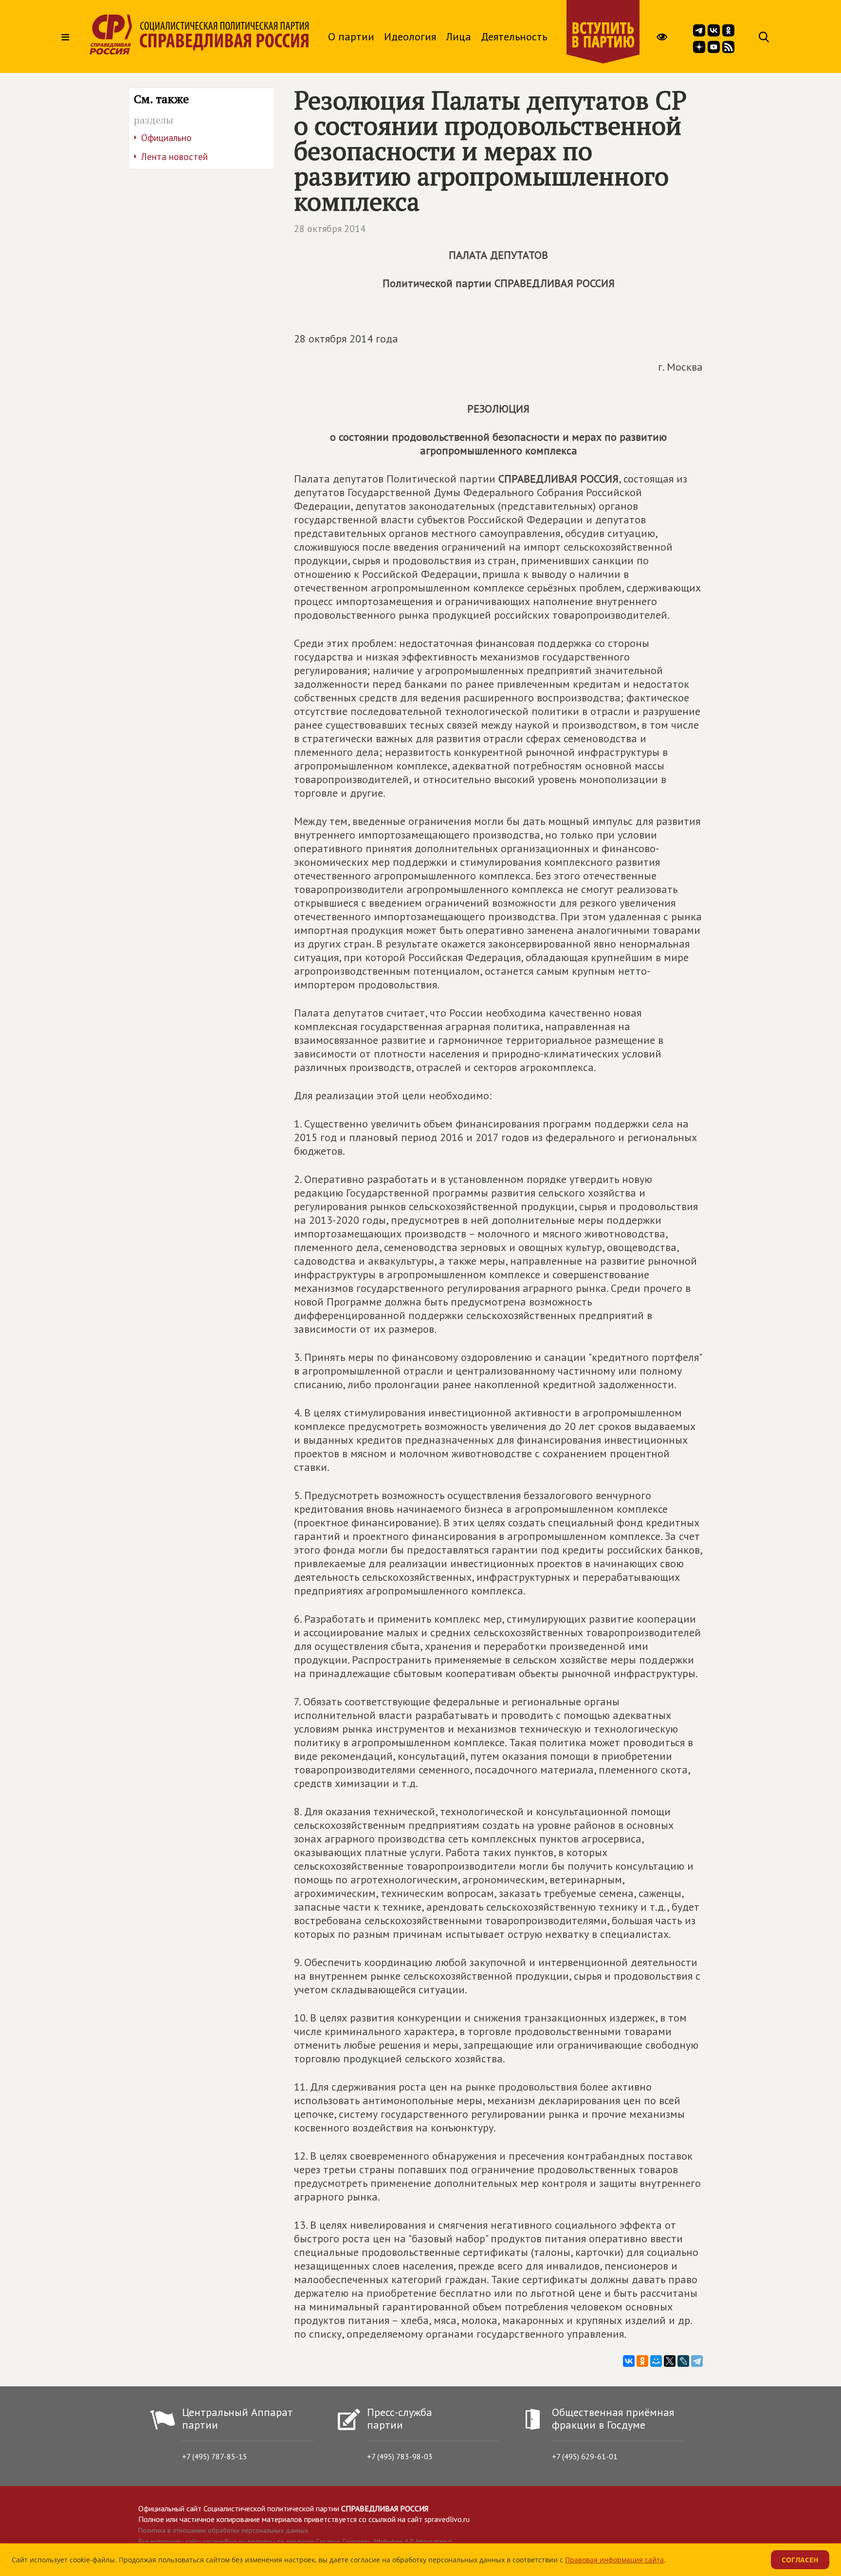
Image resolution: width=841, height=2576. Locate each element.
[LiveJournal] (683, 2361)
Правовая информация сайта (614, 2560)
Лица (458, 36)
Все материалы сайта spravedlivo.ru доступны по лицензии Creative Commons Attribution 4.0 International (295, 2541)
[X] (670, 2361)
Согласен (800, 2560)
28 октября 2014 (330, 229)
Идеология (410, 36)
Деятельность (514, 36)
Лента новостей (174, 157)
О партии (351, 36)
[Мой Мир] (656, 2361)
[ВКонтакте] (629, 2361)
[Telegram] (697, 2361)
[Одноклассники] (642, 2361)
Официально (166, 138)
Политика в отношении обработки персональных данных (223, 2530)
